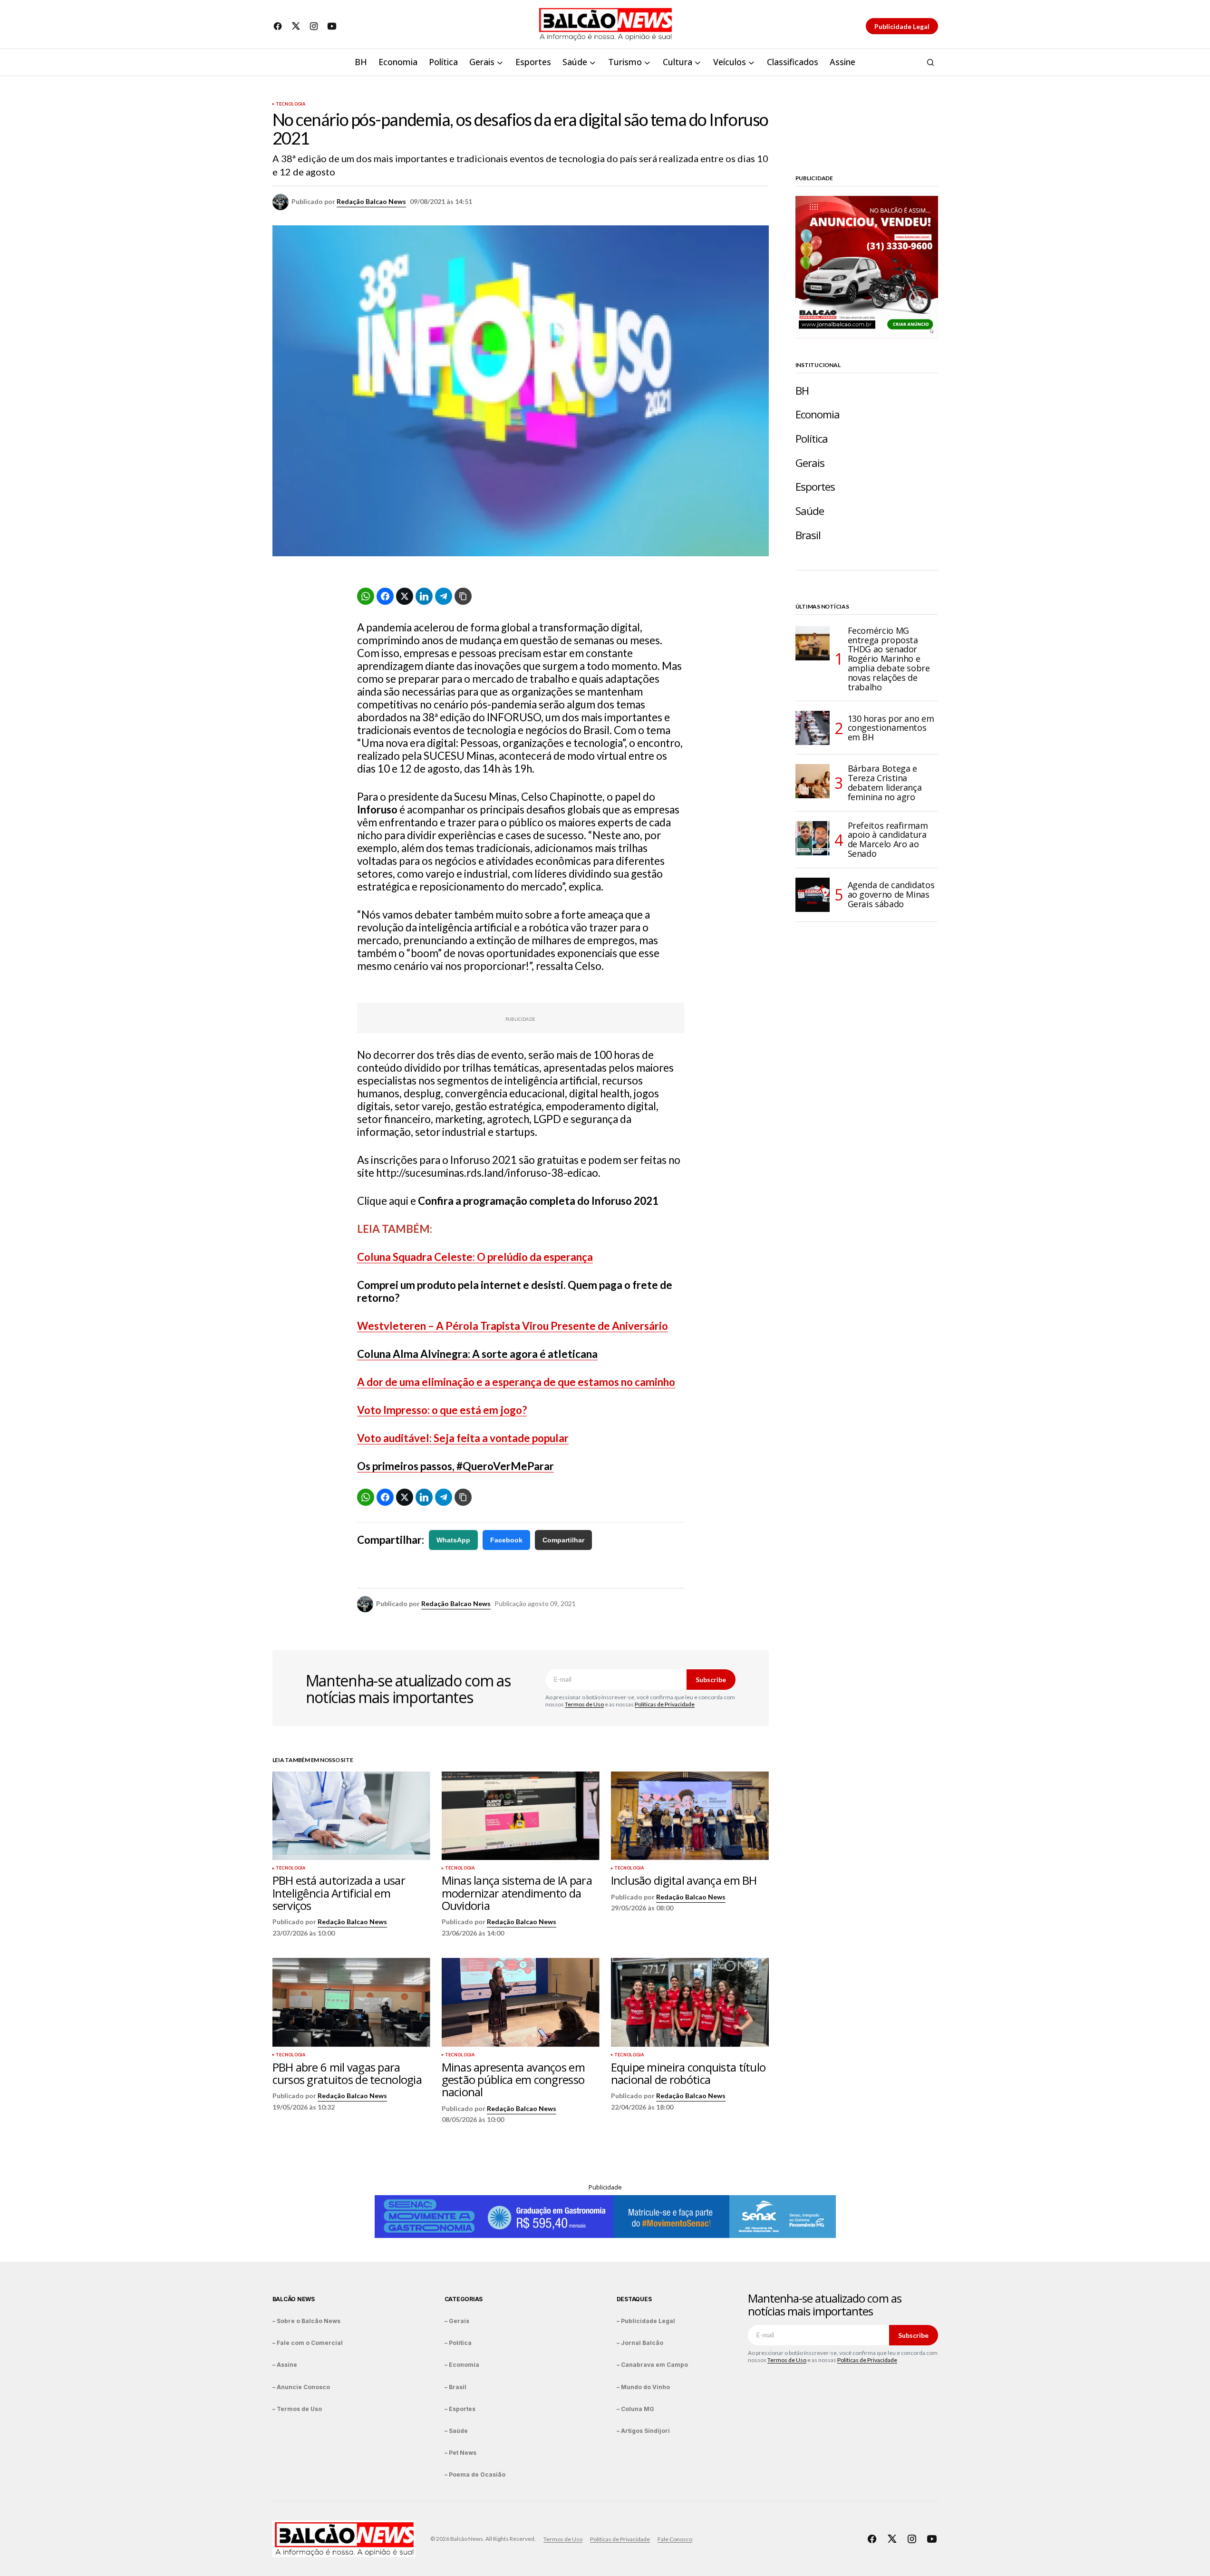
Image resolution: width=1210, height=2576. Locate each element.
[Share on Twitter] (405, 596)
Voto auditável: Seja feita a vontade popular (463, 1438)
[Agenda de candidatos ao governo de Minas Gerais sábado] (813, 895)
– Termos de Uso (297, 2409)
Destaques (634, 2299)
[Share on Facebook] (385, 596)
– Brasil (455, 2387)
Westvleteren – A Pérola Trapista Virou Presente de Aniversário (513, 1326)
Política (812, 439)
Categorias (464, 2299)
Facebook (506, 1540)
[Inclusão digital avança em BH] (690, 1816)
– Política (458, 2343)
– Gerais (457, 2321)
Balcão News (294, 2299)
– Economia (462, 2365)
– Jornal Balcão (640, 2343)
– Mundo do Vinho (643, 2387)
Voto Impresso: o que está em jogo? (442, 1410)
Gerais (810, 463)
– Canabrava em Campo (652, 2365)
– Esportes (460, 2409)
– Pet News (460, 2453)
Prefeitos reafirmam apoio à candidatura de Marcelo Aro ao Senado (888, 840)
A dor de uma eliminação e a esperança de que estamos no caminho (516, 1382)
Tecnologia (291, 104)
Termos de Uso (584, 1704)
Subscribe (711, 1680)
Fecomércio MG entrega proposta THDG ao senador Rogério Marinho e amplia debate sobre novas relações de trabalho (889, 659)
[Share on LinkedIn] (424, 596)
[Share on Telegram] (444, 596)
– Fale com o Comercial (308, 2343)
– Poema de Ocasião (475, 2474)
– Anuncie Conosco (301, 2387)
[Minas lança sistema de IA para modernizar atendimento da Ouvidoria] (521, 1816)
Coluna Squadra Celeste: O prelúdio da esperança (475, 1257)
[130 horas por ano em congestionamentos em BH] (813, 728)
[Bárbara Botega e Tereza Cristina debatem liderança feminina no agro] (813, 781)
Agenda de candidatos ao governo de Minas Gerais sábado (891, 894)
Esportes (815, 487)
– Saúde (456, 2431)
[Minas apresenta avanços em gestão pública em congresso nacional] (521, 2002)
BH (802, 391)
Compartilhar (563, 1540)
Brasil (808, 535)
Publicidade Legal (902, 26)
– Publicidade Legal (646, 2321)
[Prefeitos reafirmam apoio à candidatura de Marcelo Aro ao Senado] (813, 838)
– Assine (285, 2365)
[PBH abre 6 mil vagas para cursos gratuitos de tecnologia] (351, 2002)
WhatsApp (453, 1540)
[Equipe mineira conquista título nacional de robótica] (690, 2002)
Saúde (810, 511)
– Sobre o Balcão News (306, 2321)
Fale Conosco (675, 2539)
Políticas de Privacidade (665, 1704)
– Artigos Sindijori (643, 2431)
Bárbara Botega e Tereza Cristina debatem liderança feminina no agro (885, 783)
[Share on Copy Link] (463, 596)
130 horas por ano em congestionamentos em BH (891, 728)
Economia (818, 414)
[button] (930, 62)
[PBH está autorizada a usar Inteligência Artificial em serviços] (351, 1816)
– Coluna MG (635, 2409)
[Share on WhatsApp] (366, 596)
